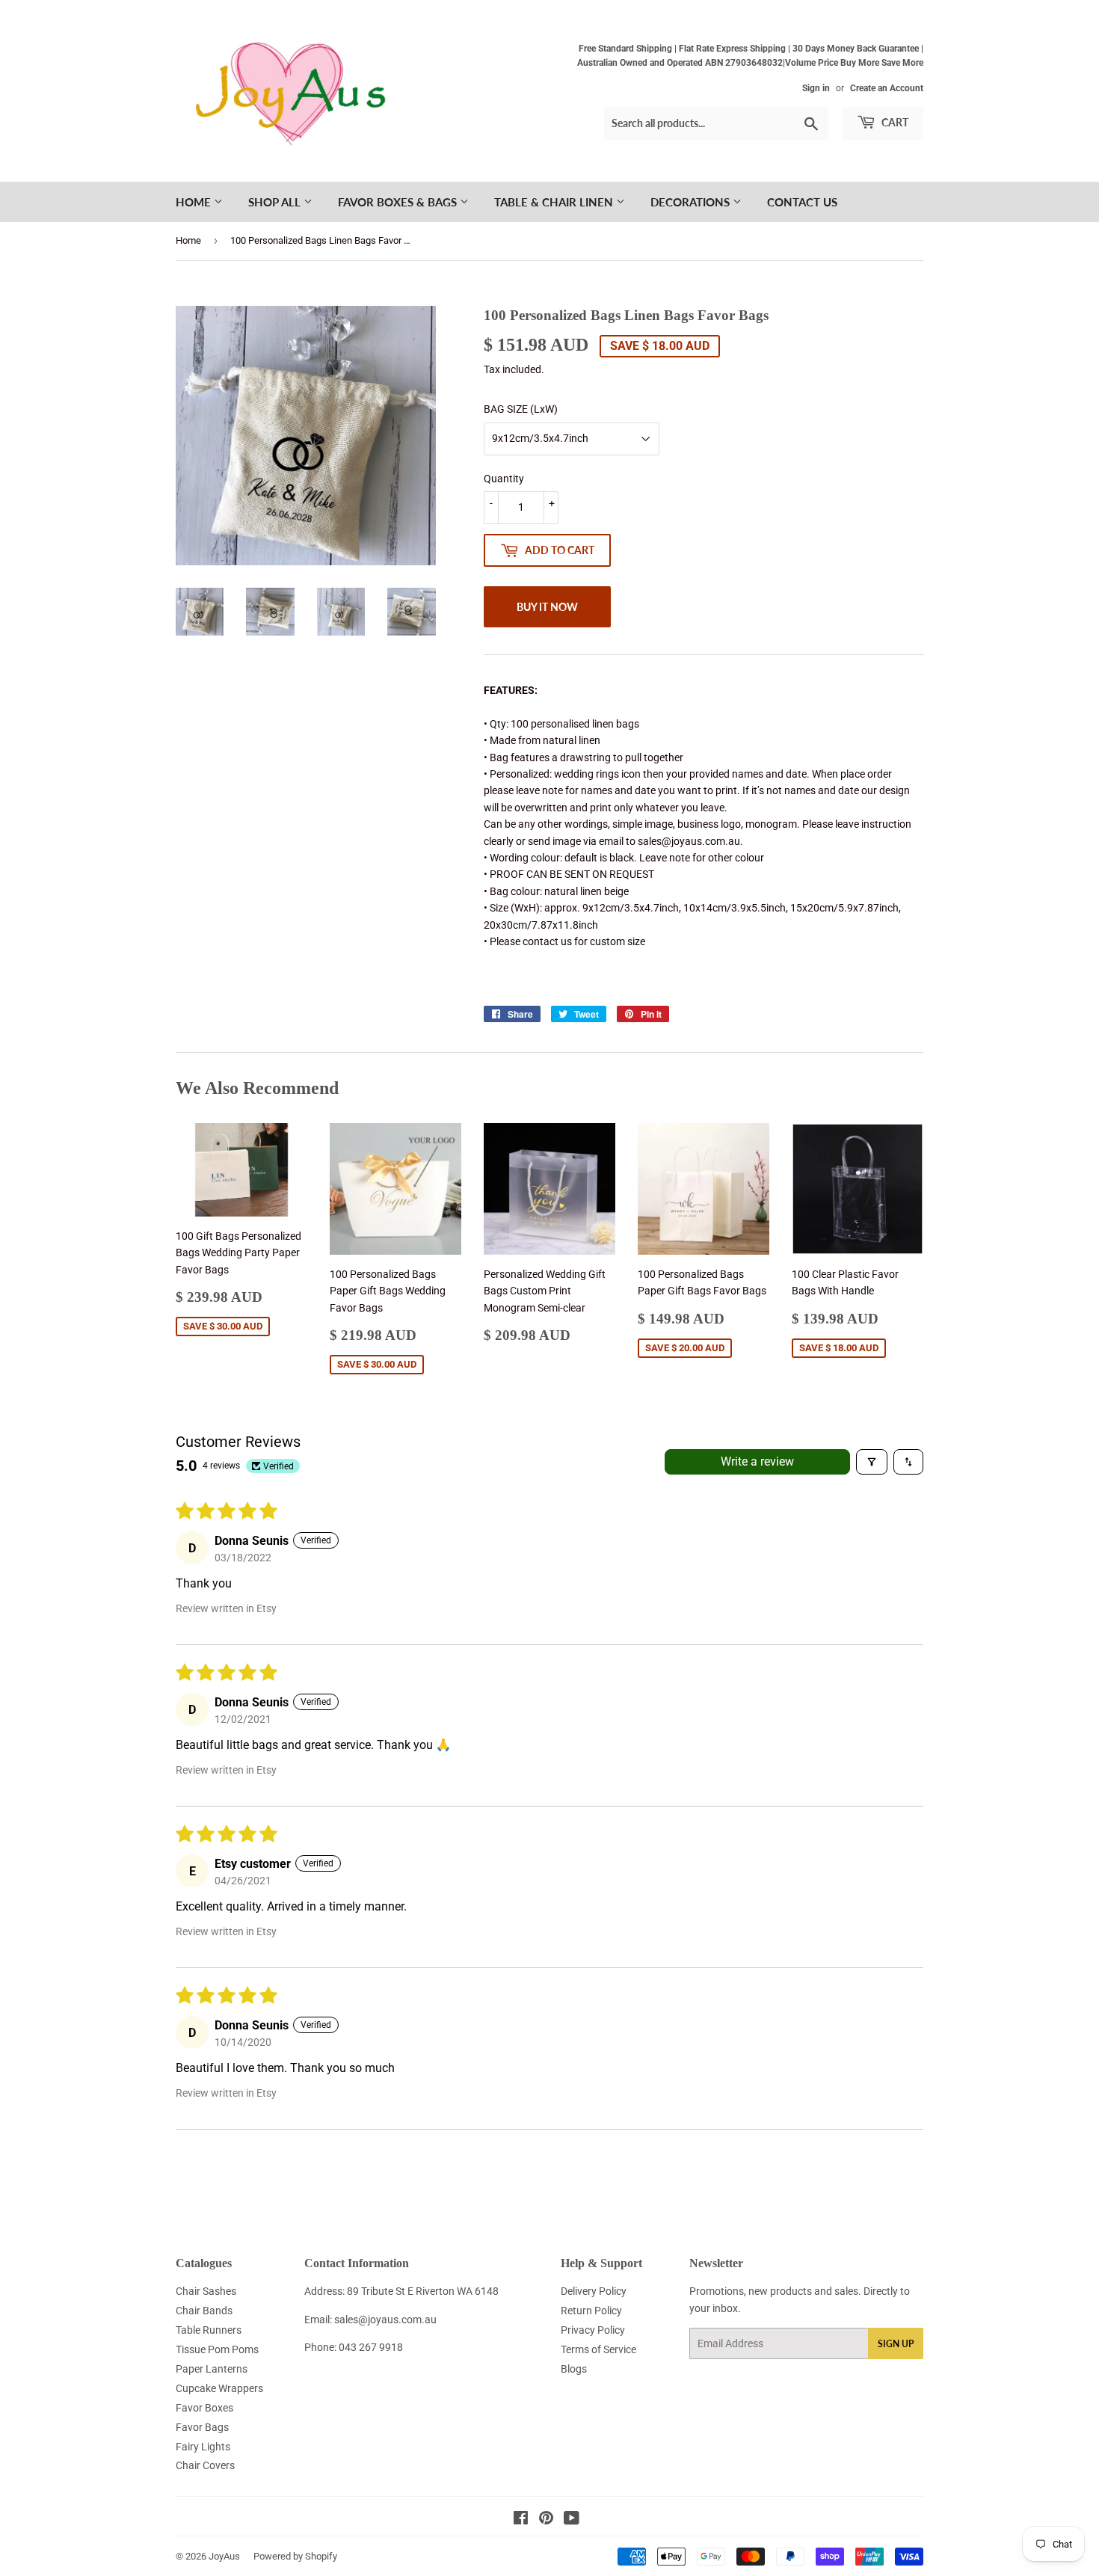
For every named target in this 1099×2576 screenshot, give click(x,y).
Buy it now (547, 607)
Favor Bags (202, 2427)
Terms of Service (598, 2349)
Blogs (574, 2369)
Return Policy (591, 2311)
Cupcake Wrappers (219, 2388)
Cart (894, 122)
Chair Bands (204, 2311)
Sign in (816, 88)
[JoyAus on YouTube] (572, 2520)
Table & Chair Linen (555, 202)
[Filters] (872, 1462)
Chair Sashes (206, 2291)
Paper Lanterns (212, 2369)
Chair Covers (205, 2465)
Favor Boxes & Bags (399, 202)
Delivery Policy (594, 2291)
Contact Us (802, 202)
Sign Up (896, 2344)
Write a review (757, 1461)
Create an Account (887, 88)
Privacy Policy (593, 2330)
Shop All (276, 202)
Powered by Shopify (295, 2556)
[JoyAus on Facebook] (521, 2520)
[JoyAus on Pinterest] (546, 2520)
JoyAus (224, 2556)
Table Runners (209, 2330)
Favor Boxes (204, 2408)
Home (195, 202)
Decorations (692, 202)
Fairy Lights (203, 2447)
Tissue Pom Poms (217, 2349)
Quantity (504, 479)
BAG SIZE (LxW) (521, 409)
